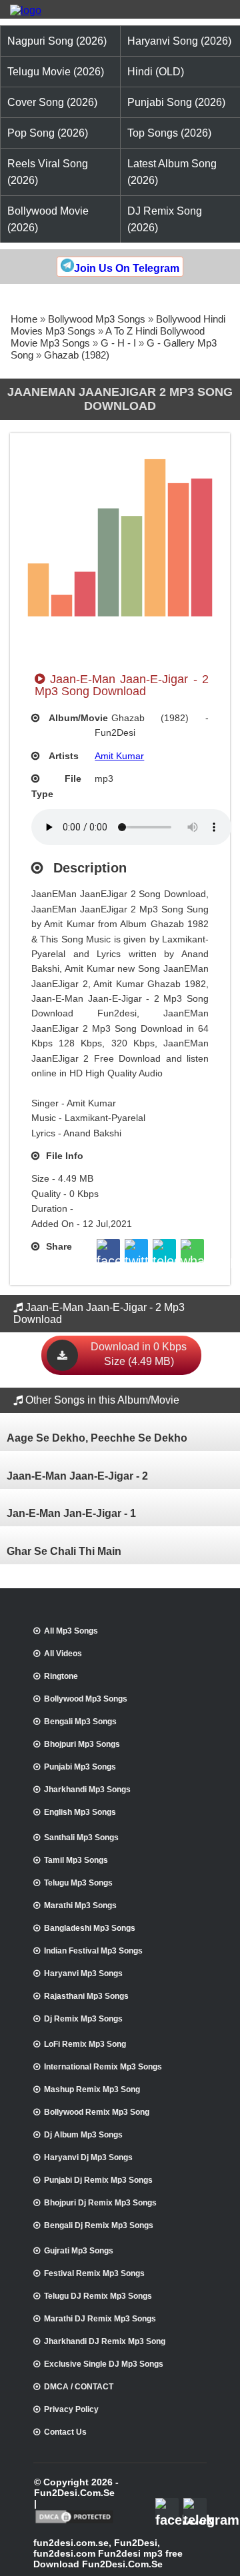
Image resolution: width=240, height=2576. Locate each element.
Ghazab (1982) (77, 355)
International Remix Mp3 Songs (103, 2067)
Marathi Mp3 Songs (80, 1906)
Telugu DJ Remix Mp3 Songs (98, 2296)
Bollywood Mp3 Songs (97, 319)
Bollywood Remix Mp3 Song (97, 2112)
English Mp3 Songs (80, 1812)
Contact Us (65, 2432)
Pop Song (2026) (48, 133)
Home (24, 319)
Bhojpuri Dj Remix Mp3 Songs (100, 2203)
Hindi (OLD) (156, 72)
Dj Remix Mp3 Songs (83, 2019)
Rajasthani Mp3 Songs (86, 1996)
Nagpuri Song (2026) (57, 41)
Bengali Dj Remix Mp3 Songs (99, 2225)
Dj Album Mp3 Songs (83, 2135)
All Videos (63, 1654)
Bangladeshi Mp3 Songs (90, 1928)
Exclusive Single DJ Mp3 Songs (104, 2364)
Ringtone (61, 1676)
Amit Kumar (119, 756)
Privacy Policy (71, 2409)
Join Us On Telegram (127, 268)
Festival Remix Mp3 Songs (94, 2273)
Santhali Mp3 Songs (81, 1838)
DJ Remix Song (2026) (165, 219)
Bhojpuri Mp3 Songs (82, 1744)
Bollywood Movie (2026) (48, 219)
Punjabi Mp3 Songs (80, 1767)
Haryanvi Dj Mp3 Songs (88, 2157)
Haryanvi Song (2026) (179, 41)
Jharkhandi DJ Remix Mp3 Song (105, 2341)
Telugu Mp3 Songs (78, 1883)
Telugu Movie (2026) (56, 72)
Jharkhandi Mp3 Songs (87, 1790)
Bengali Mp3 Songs (80, 1722)
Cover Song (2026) (52, 102)
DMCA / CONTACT (79, 2387)
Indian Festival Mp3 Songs (93, 1951)
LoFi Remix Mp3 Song (85, 2044)
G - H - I (118, 343)
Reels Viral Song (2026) (48, 172)
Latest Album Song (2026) (172, 172)
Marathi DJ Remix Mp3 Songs (100, 2319)
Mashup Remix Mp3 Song (92, 2089)
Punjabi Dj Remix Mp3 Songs (98, 2180)
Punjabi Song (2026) (176, 102)
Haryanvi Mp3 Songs (83, 1973)
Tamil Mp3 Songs (76, 1860)
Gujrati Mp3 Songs (79, 2251)
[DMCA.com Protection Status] (74, 2522)
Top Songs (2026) (169, 133)
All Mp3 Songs (71, 1631)
